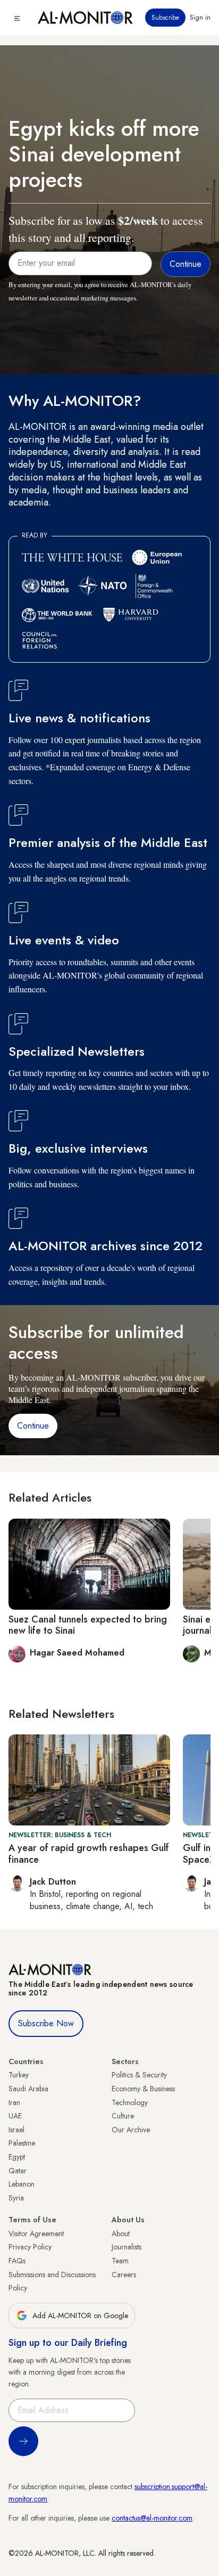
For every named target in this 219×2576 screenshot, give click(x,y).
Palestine (22, 2143)
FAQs (17, 2261)
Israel (16, 2130)
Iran (14, 2102)
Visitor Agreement (36, 2233)
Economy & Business (143, 2089)
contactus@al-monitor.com (152, 2518)
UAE (15, 2116)
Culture (123, 2116)
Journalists (127, 2247)
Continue (33, 1426)
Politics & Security (139, 2075)
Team (120, 2261)
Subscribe (165, 18)
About (121, 2233)
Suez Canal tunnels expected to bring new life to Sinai (88, 1625)
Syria (16, 2198)
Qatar (18, 2171)
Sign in (200, 18)
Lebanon (22, 2184)
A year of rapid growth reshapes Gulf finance (89, 1854)
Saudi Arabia (28, 2089)
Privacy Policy (30, 2247)
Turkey (19, 2075)
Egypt (17, 2157)
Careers (124, 2275)
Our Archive (131, 2130)
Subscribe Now (46, 2023)
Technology (130, 2102)
